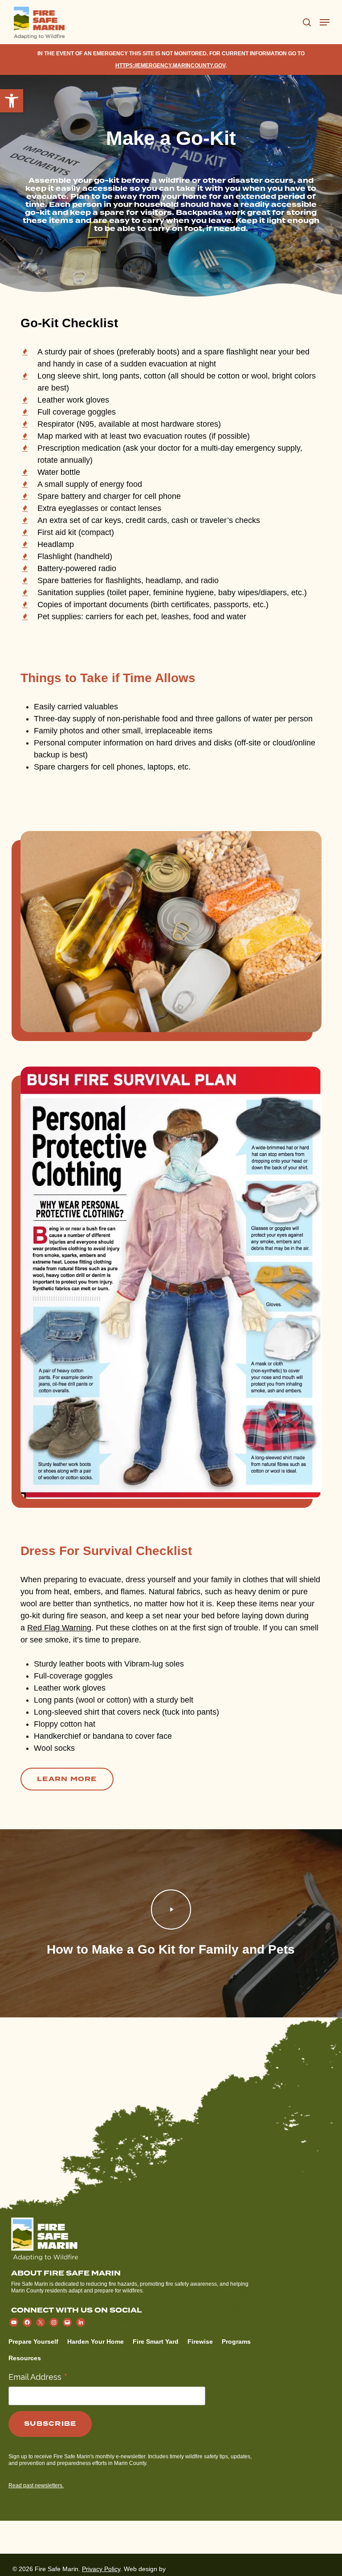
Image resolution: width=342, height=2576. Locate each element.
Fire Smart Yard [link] (156, 2341)
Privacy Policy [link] (101, 2569)
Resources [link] (25, 2358)
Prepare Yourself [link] (33, 2341)
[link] (12, 101)
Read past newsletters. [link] (36, 2485)
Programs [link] (236, 2341)
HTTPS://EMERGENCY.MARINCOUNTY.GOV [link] (170, 66)
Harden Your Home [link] (96, 2341)
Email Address (38, 2376)
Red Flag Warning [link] (59, 1628)
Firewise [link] (200, 2341)
